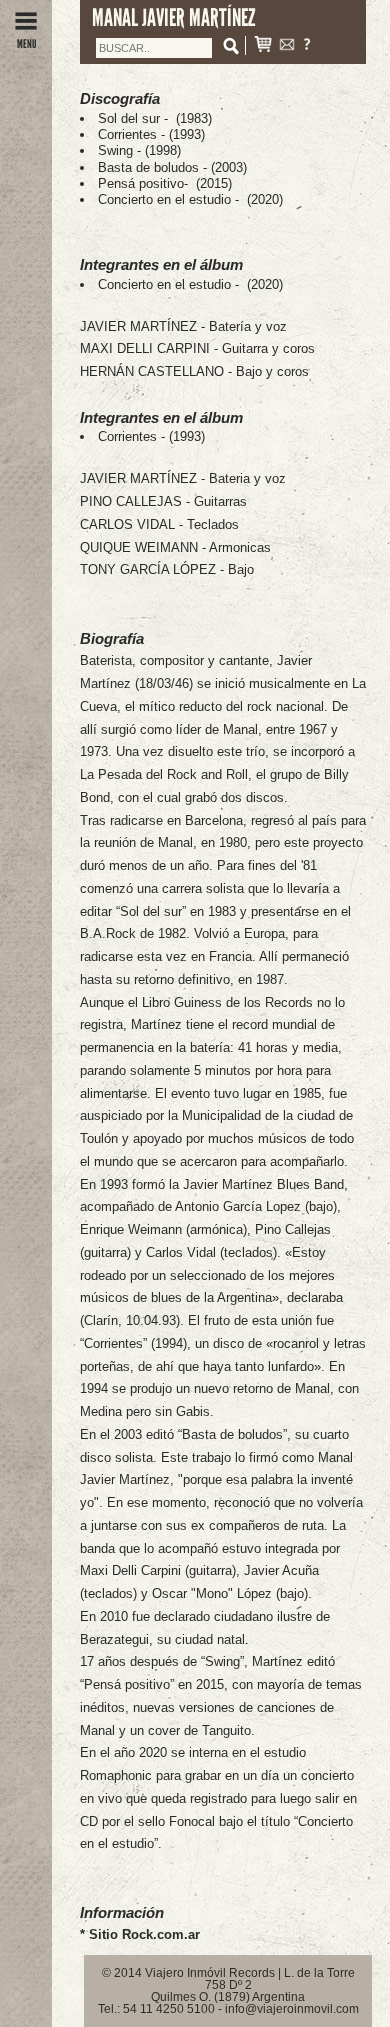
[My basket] (263, 46)
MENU (26, 44)
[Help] (307, 46)
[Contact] (287, 46)
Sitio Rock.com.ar (144, 1934)
